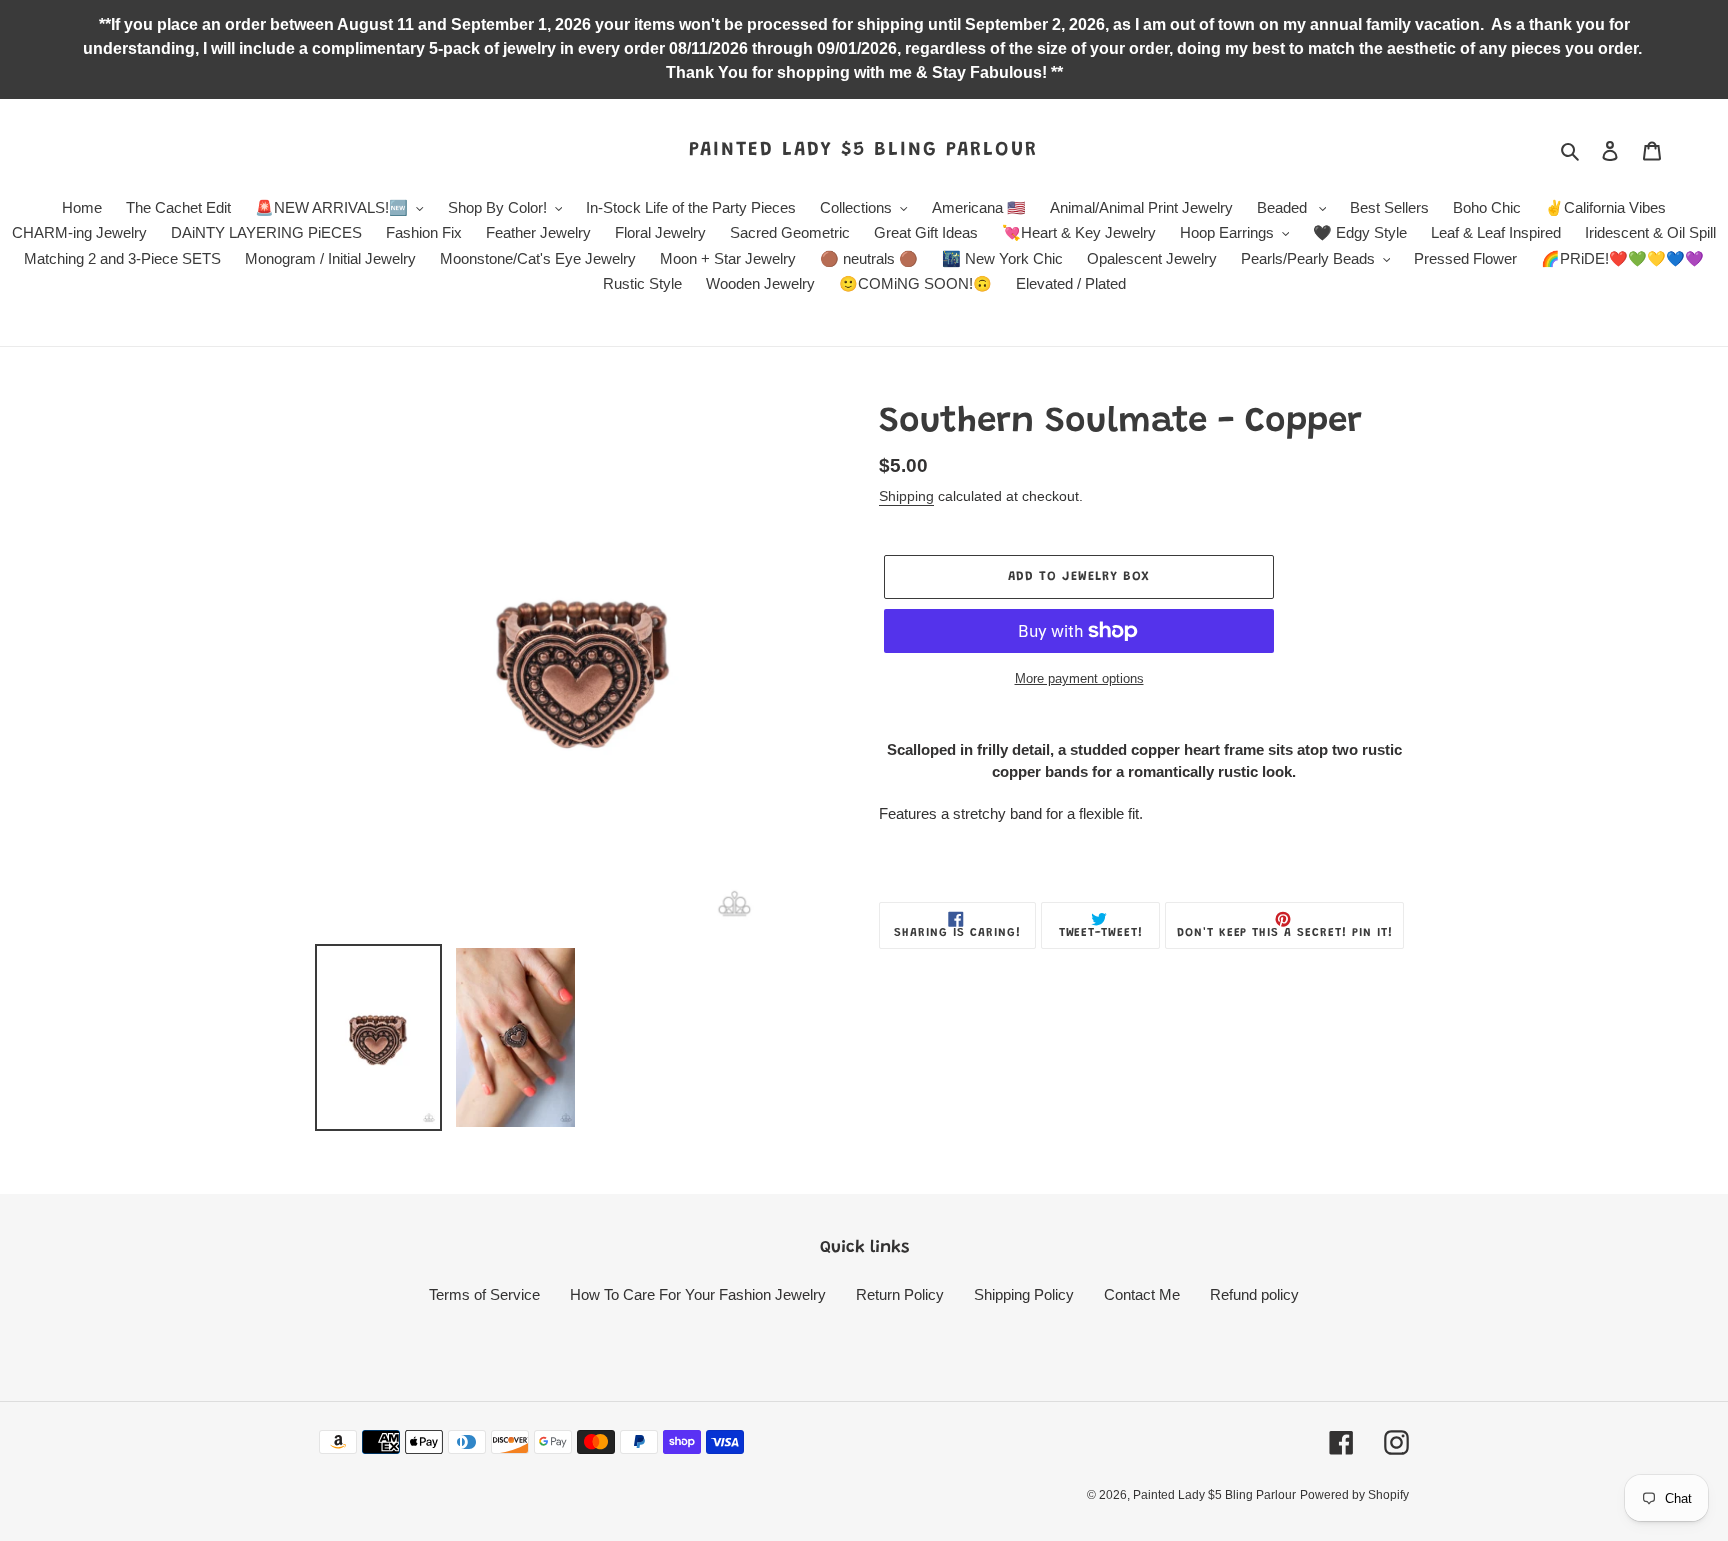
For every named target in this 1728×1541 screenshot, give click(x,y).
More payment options (1079, 678)
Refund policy (1254, 1294)
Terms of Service (484, 1294)
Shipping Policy (1024, 1294)
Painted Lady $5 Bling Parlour (863, 150)
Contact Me (1142, 1294)
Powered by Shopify (1354, 1495)
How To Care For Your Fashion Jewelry (698, 1294)
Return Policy (900, 1294)
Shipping (906, 496)
